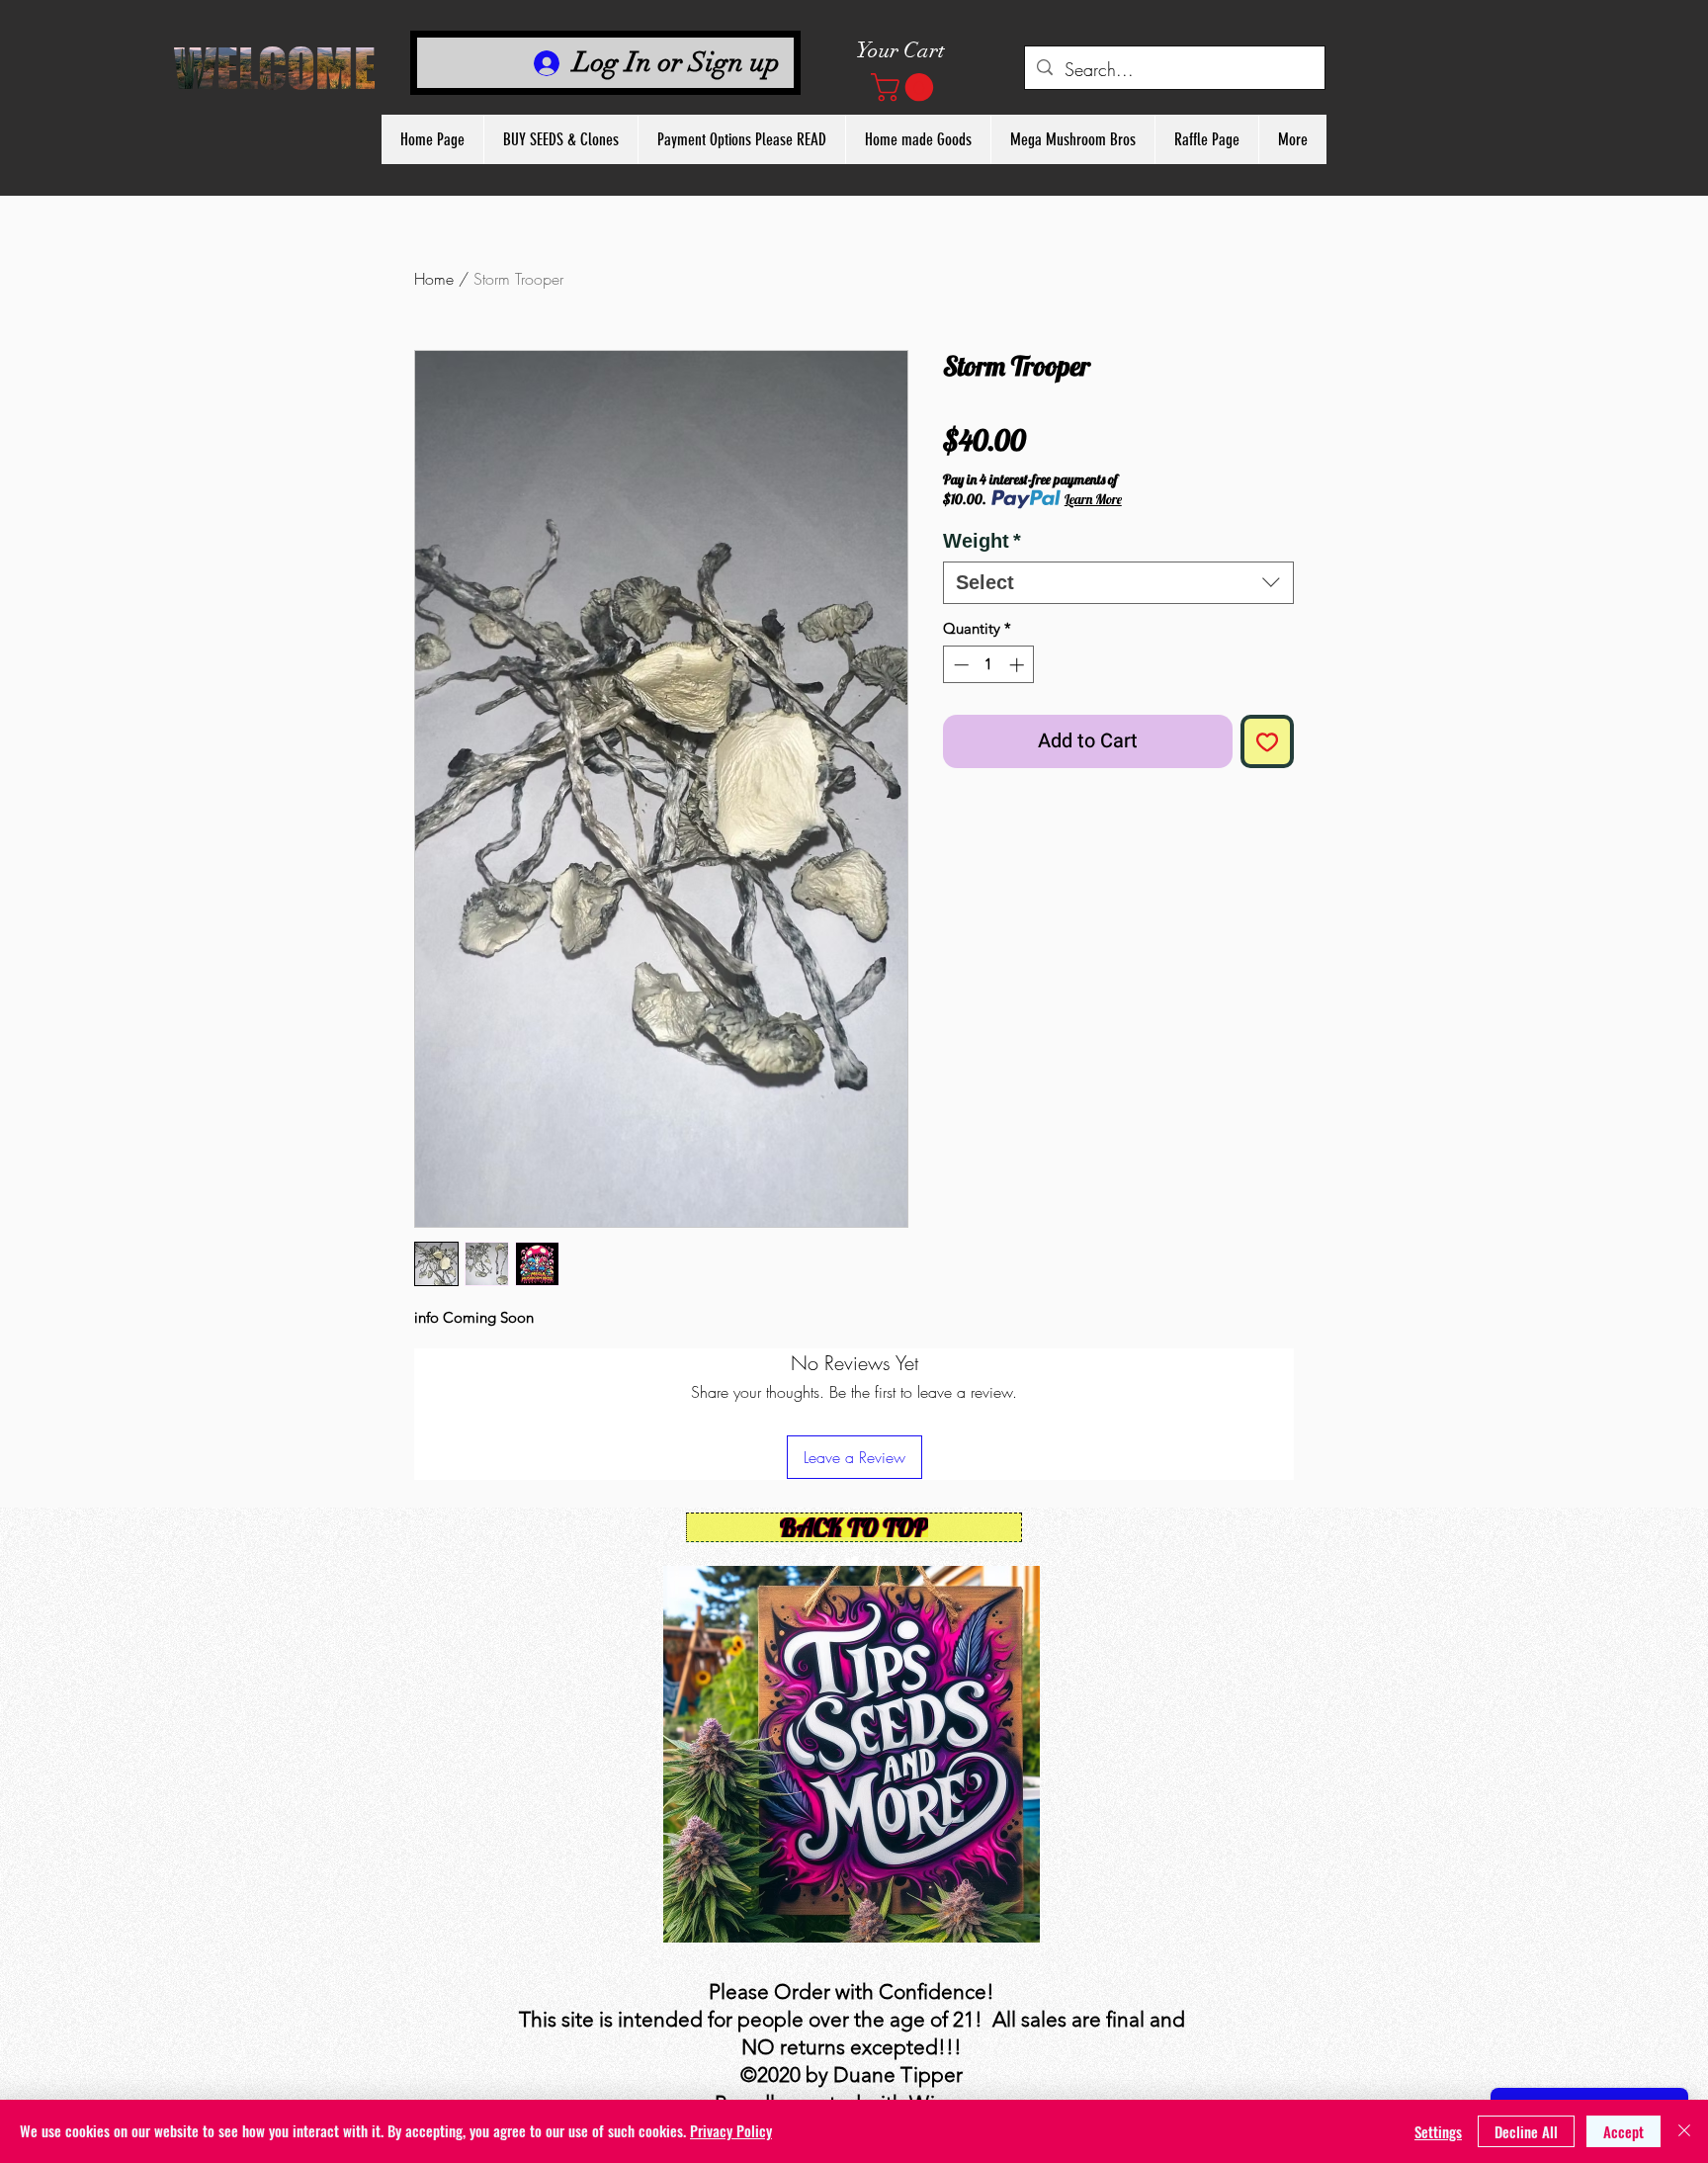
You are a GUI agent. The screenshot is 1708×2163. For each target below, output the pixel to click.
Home (434, 279)
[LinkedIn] (882, 1562)
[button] (905, 87)
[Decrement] (959, 665)
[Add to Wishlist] (1267, 741)
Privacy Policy (731, 2130)
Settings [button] (1438, 2131)
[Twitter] (852, 1562)
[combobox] (1118, 583)
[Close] (1684, 2131)
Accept (1623, 2131)
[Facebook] (822, 1562)
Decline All (1526, 2131)
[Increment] (1019, 665)
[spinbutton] (989, 665)
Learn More (1093, 499)
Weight (982, 541)
